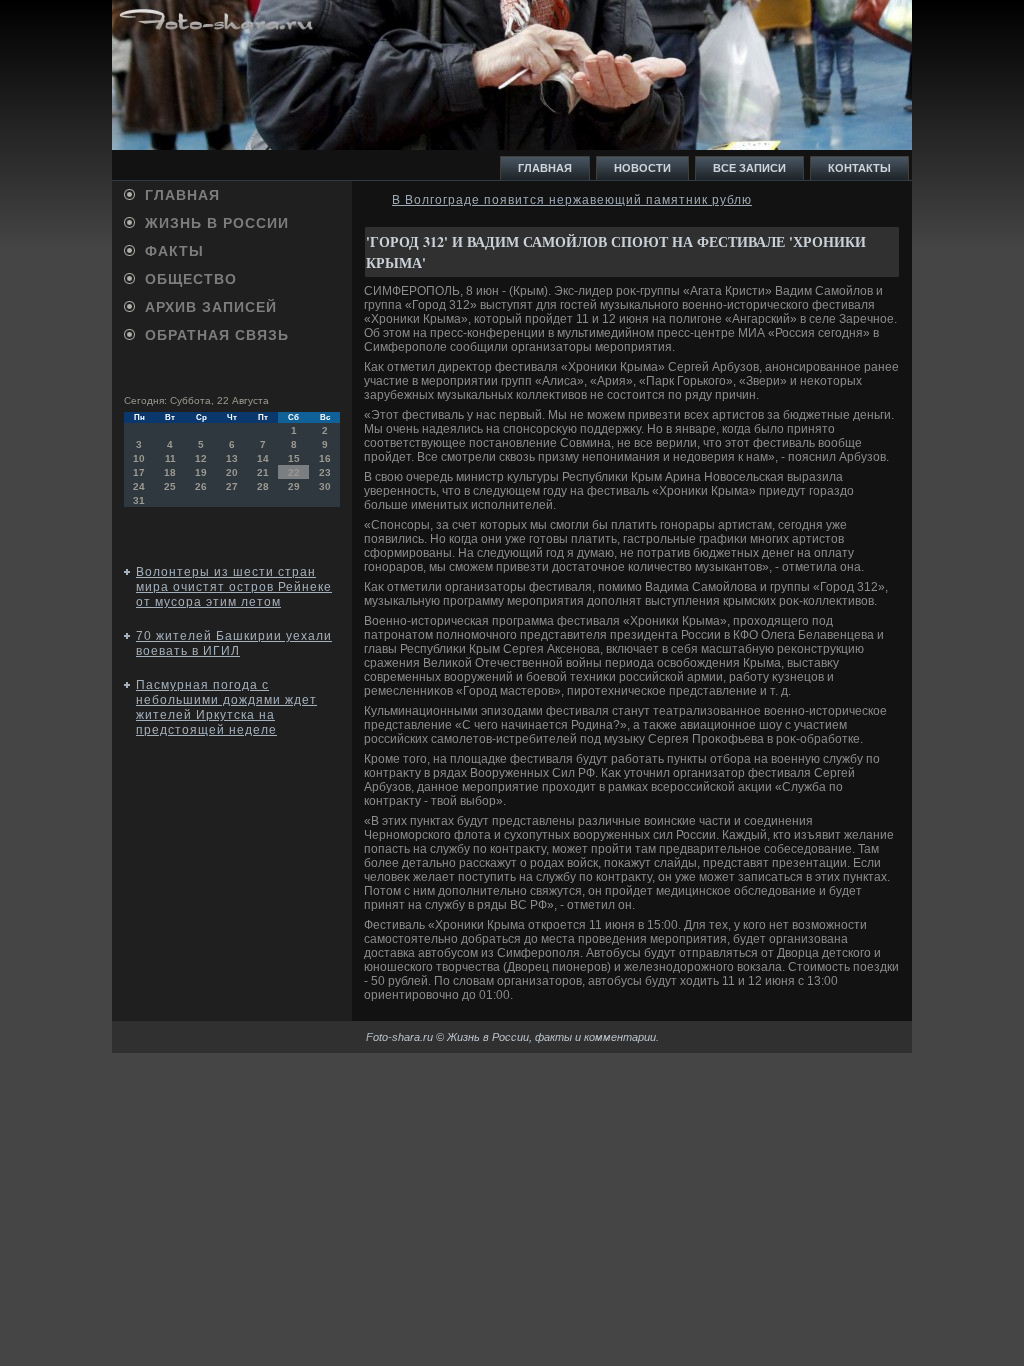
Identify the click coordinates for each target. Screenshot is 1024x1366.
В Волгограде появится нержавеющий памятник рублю (572, 200)
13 (232, 458)
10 (139, 458)
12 (201, 458)
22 (294, 472)
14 (263, 458)
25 (170, 486)
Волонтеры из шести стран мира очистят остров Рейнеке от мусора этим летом (234, 587)
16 (325, 458)
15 (294, 458)
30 (325, 486)
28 (263, 486)
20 (232, 472)
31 (139, 500)
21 (263, 472)
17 (139, 472)
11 (170, 458)
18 (170, 472)
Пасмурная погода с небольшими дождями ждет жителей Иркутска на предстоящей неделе (226, 707)
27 (232, 486)
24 (139, 486)
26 (201, 486)
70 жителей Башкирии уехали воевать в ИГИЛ (234, 643)
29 (294, 486)
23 (325, 472)
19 (201, 472)
